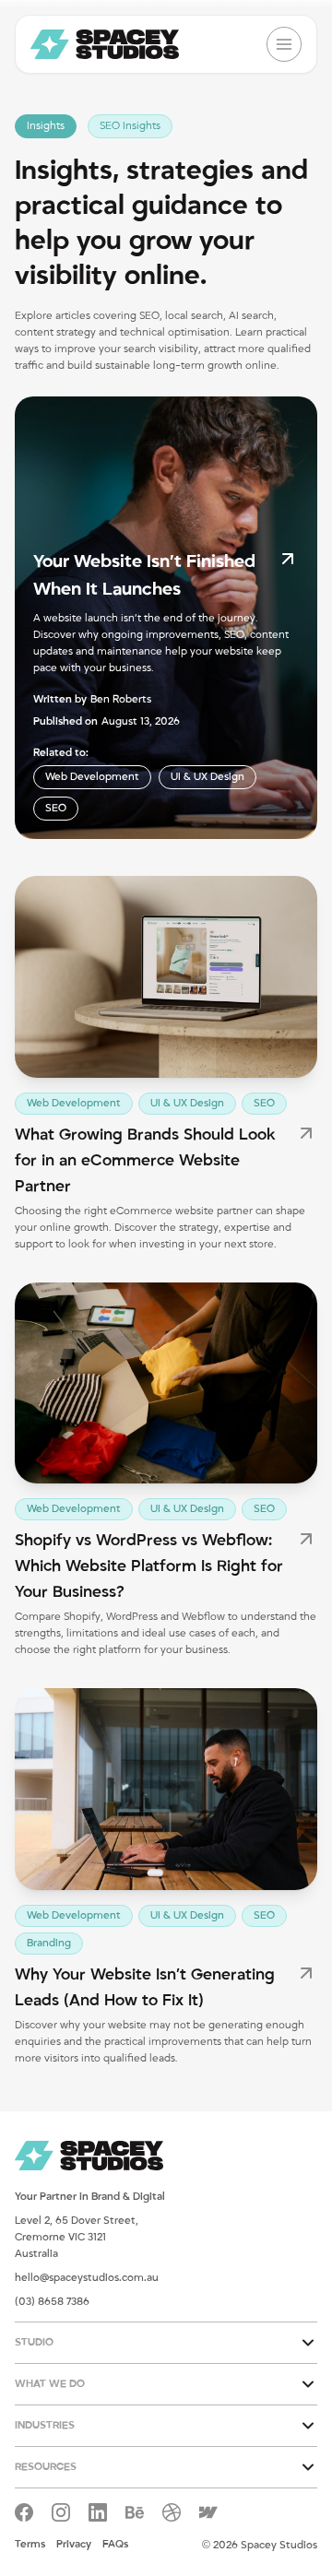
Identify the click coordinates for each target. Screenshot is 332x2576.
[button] (166, 2343)
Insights (46, 126)
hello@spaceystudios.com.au (87, 2278)
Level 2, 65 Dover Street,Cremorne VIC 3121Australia (77, 2237)
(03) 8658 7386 (52, 2302)
